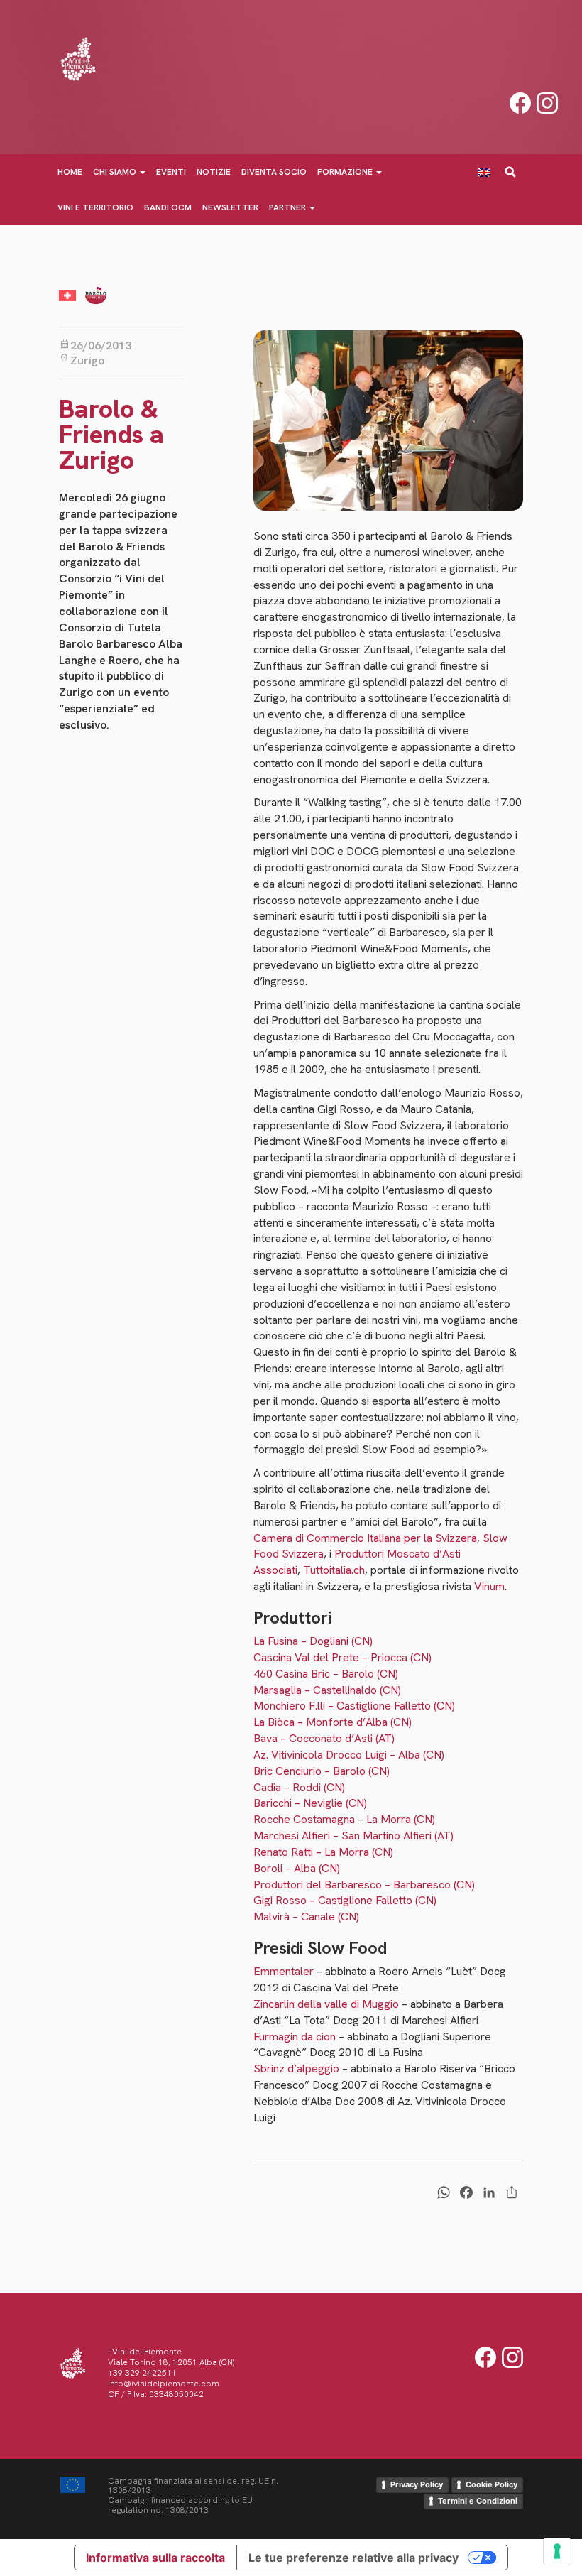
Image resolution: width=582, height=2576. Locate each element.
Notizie (214, 172)
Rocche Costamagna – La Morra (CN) (344, 1819)
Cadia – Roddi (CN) (299, 1787)
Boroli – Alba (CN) (297, 1868)
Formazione (346, 172)
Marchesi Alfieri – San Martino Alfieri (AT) (353, 1836)
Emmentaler (284, 1971)
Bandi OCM (168, 207)
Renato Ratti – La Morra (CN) (323, 1852)
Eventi (171, 172)
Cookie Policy (492, 2484)
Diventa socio (274, 172)
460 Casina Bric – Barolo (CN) (326, 1674)
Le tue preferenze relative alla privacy (353, 2558)
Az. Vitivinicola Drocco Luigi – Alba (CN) (349, 1755)
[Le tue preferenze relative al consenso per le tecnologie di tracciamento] (557, 2551)
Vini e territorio (95, 207)
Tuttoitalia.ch (334, 1570)
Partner (289, 207)
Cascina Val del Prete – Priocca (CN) (342, 1657)
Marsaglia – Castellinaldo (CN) (327, 1690)
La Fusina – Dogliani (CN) (313, 1641)
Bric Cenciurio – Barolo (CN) (322, 1771)
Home (70, 172)
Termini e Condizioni (478, 2501)
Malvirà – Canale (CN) (306, 1917)
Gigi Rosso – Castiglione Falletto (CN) (345, 1900)
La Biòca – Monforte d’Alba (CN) (333, 1722)
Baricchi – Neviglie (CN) (310, 1803)
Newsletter (230, 207)
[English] (489, 172)
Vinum (489, 1586)
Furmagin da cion (295, 2037)
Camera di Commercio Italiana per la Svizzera (365, 1538)
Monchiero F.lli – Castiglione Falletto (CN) (354, 1706)
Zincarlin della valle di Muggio (326, 2004)
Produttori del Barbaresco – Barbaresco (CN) (364, 1885)
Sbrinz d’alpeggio (296, 2069)
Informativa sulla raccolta (155, 2558)
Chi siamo (116, 172)
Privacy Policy (417, 2484)
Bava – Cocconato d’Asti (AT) (324, 1738)
